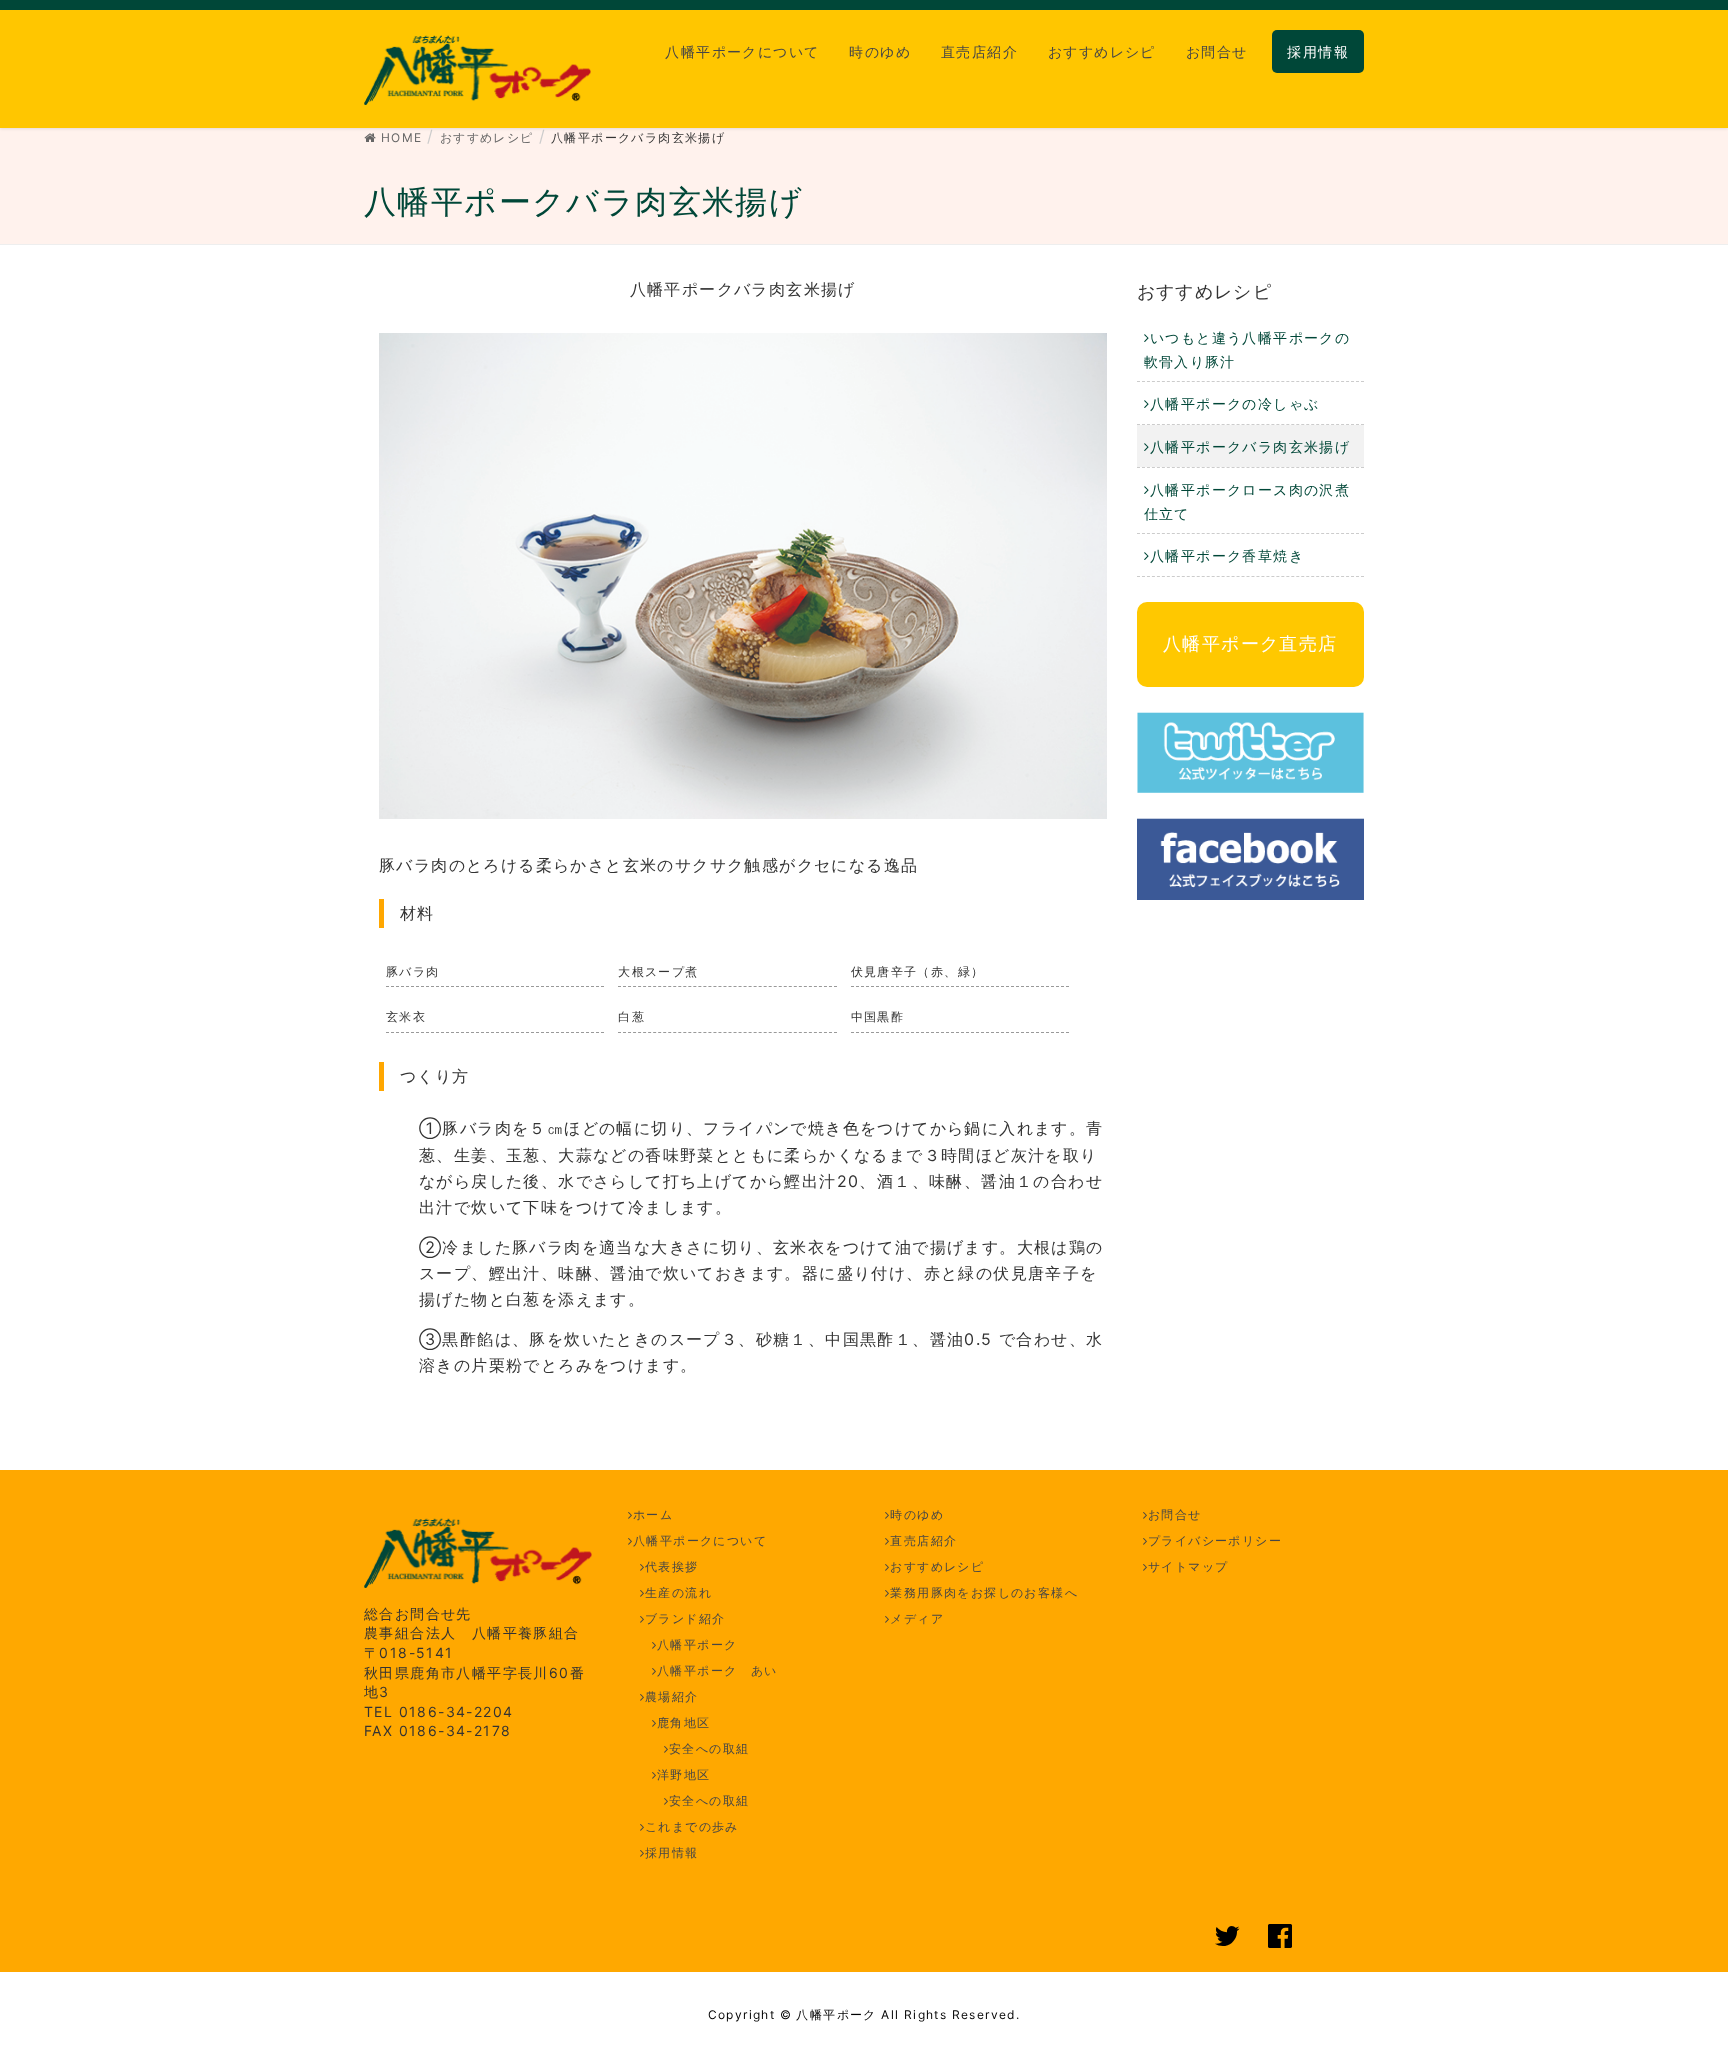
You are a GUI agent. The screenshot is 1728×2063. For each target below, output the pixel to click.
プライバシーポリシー (1215, 1540)
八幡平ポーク (697, 1644)
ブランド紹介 (685, 1618)
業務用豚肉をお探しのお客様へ (984, 1592)
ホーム (653, 1514)
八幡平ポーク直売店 (1250, 643)
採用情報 (672, 1852)
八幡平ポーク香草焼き (1227, 555)
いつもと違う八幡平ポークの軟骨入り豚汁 (1247, 349)
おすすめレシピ (1205, 291)
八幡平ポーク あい (717, 1670)
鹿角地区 (684, 1722)
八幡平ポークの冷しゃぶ (1234, 403)
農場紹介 (672, 1696)
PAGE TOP (1671, 1983)
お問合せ (1175, 1514)
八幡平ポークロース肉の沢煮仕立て (1247, 501)
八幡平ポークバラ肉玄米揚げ (1250, 446)
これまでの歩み (692, 1826)
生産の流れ (678, 1592)
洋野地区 (684, 1774)
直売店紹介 (923, 1540)
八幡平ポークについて (700, 1540)
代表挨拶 (672, 1566)
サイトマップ (1188, 1566)
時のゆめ (917, 1514)
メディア (917, 1618)
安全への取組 (709, 1748)
